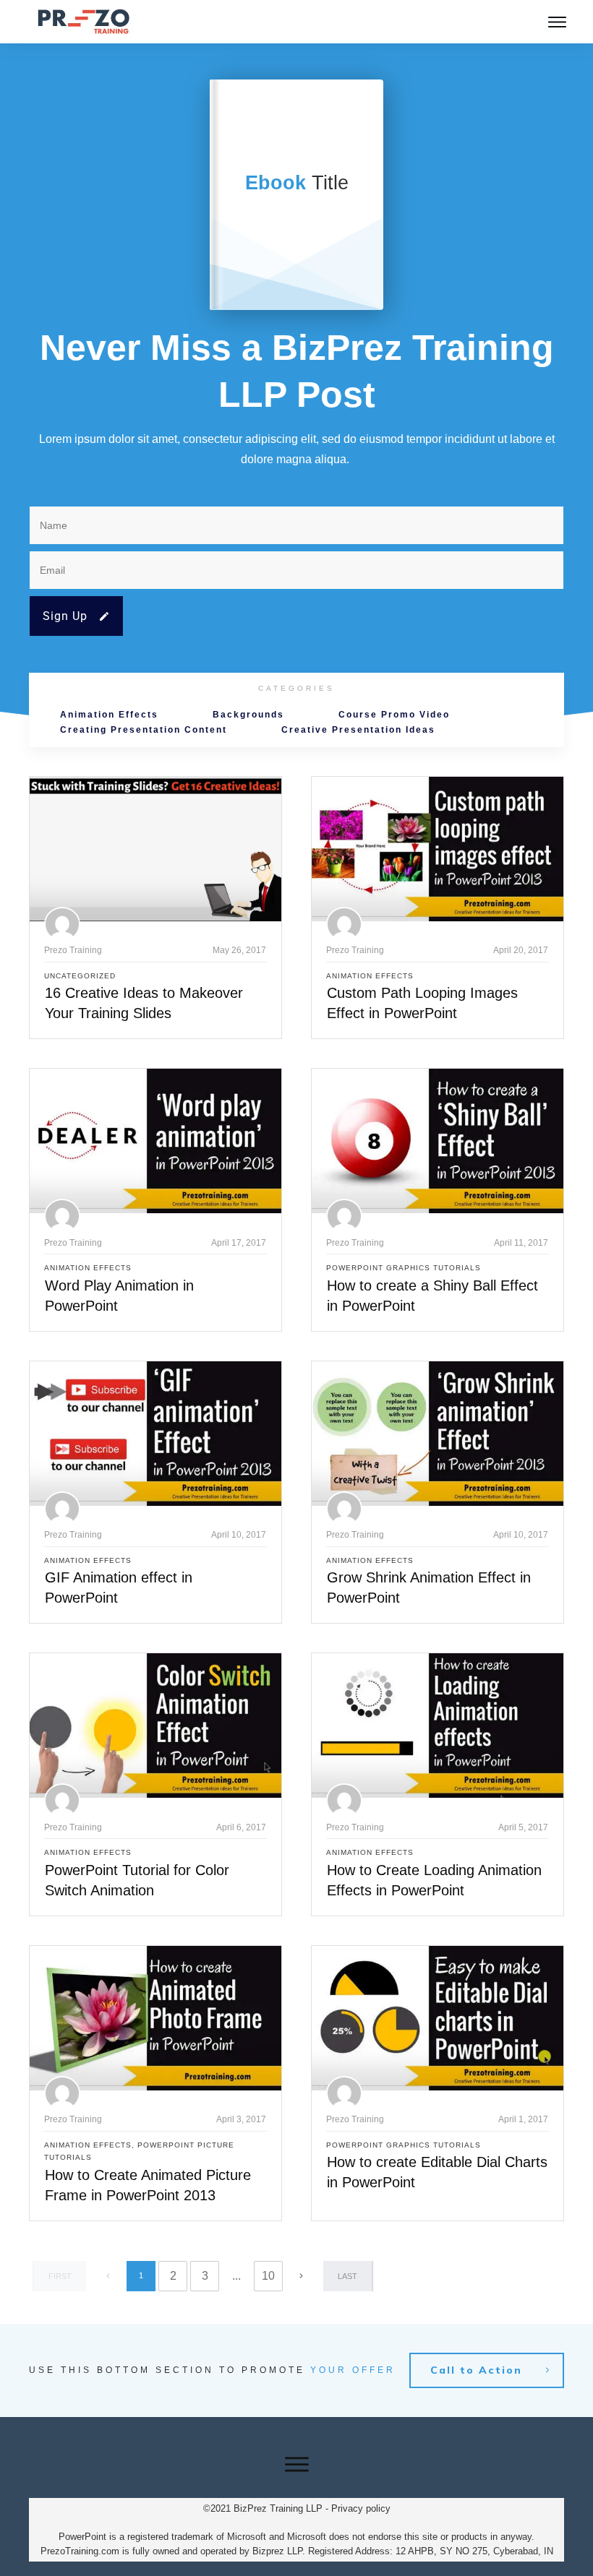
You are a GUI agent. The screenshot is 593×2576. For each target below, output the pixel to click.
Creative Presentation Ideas (358, 730)
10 (268, 2276)
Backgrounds (248, 715)
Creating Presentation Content (144, 730)
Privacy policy (361, 2508)
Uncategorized (80, 976)
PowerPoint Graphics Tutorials (404, 1268)
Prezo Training (73, 950)
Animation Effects (109, 715)
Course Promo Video (394, 715)
